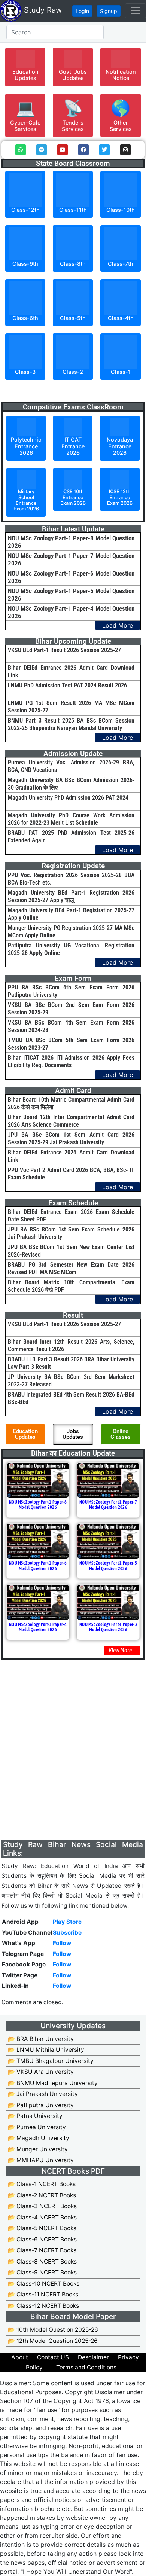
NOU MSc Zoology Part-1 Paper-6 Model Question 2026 (38, 1566)
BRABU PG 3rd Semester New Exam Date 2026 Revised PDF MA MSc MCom (71, 1268)
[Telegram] (42, 150)
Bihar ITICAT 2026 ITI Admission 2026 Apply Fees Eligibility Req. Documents (71, 1061)
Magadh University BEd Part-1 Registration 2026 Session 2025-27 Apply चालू (71, 896)
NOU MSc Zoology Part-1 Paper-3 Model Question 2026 (108, 1627)
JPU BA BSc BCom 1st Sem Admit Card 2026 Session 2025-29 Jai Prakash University (71, 1139)
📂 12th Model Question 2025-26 (53, 2341)
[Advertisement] (73, 1767)
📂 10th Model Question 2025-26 (53, 2330)
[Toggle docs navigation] (127, 31)
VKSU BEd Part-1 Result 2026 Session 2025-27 (64, 650)
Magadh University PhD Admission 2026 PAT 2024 (68, 798)
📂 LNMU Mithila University (46, 2050)
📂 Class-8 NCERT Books (42, 2261)
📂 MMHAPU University (41, 2160)
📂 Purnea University (37, 2127)
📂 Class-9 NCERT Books (42, 2272)
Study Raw (42, 10)
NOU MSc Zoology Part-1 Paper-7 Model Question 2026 (108, 1505)
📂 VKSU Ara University (41, 2072)
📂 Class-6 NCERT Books (42, 2239)
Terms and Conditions (86, 2367)
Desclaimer (93, 2357)
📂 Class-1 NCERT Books (42, 2184)
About (20, 2357)
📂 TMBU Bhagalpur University (51, 2061)
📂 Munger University (38, 2149)
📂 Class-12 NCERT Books (43, 2306)
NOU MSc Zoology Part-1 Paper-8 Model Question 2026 (38, 1505)
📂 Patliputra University (41, 2105)
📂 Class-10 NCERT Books (44, 2284)
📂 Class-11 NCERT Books (43, 2294)
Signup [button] (109, 11)
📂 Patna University (35, 2116)
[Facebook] (83, 150)
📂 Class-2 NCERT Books (42, 2195)
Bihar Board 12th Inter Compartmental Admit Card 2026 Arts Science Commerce (71, 1121)
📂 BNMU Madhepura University (53, 2083)
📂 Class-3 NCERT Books (42, 2206)
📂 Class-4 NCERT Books (42, 2217)
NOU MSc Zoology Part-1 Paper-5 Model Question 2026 (108, 1566)
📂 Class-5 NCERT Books (42, 2228)
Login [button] (82, 11)
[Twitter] (104, 150)
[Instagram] (125, 150)
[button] (25, 67)
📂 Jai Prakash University (43, 2094)
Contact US (53, 2357)
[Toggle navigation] (136, 11)
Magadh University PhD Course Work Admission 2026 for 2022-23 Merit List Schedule (71, 819)
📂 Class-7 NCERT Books (42, 2250)
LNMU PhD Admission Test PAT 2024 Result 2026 (67, 685)
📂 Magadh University (39, 2138)
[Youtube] (63, 150)
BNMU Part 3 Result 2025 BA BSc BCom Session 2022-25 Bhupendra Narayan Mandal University (71, 724)
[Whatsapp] (21, 150)
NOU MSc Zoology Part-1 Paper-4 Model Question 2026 (38, 1627)
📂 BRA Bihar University (41, 2039)
